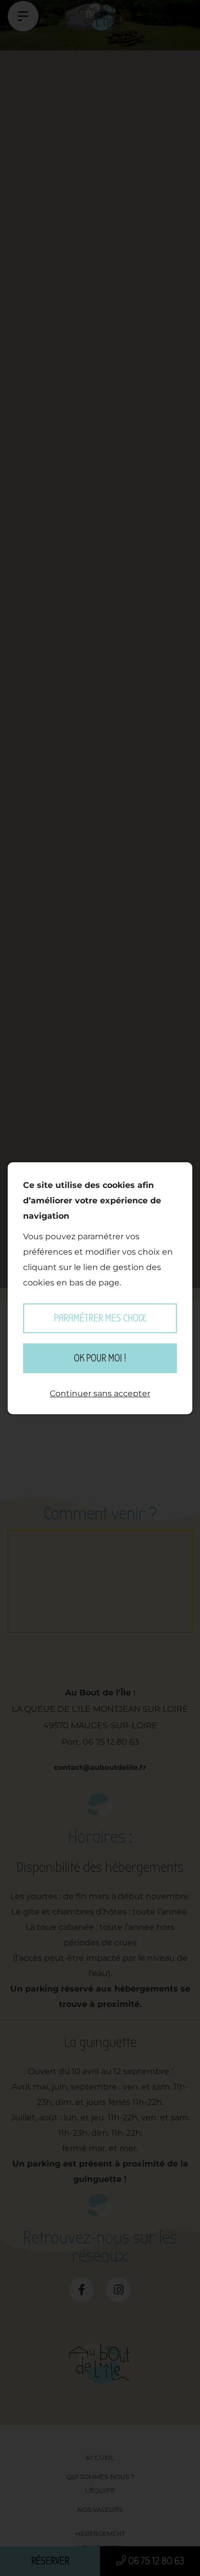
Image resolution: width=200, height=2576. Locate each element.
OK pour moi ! (100, 1358)
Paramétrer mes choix (100, 1318)
